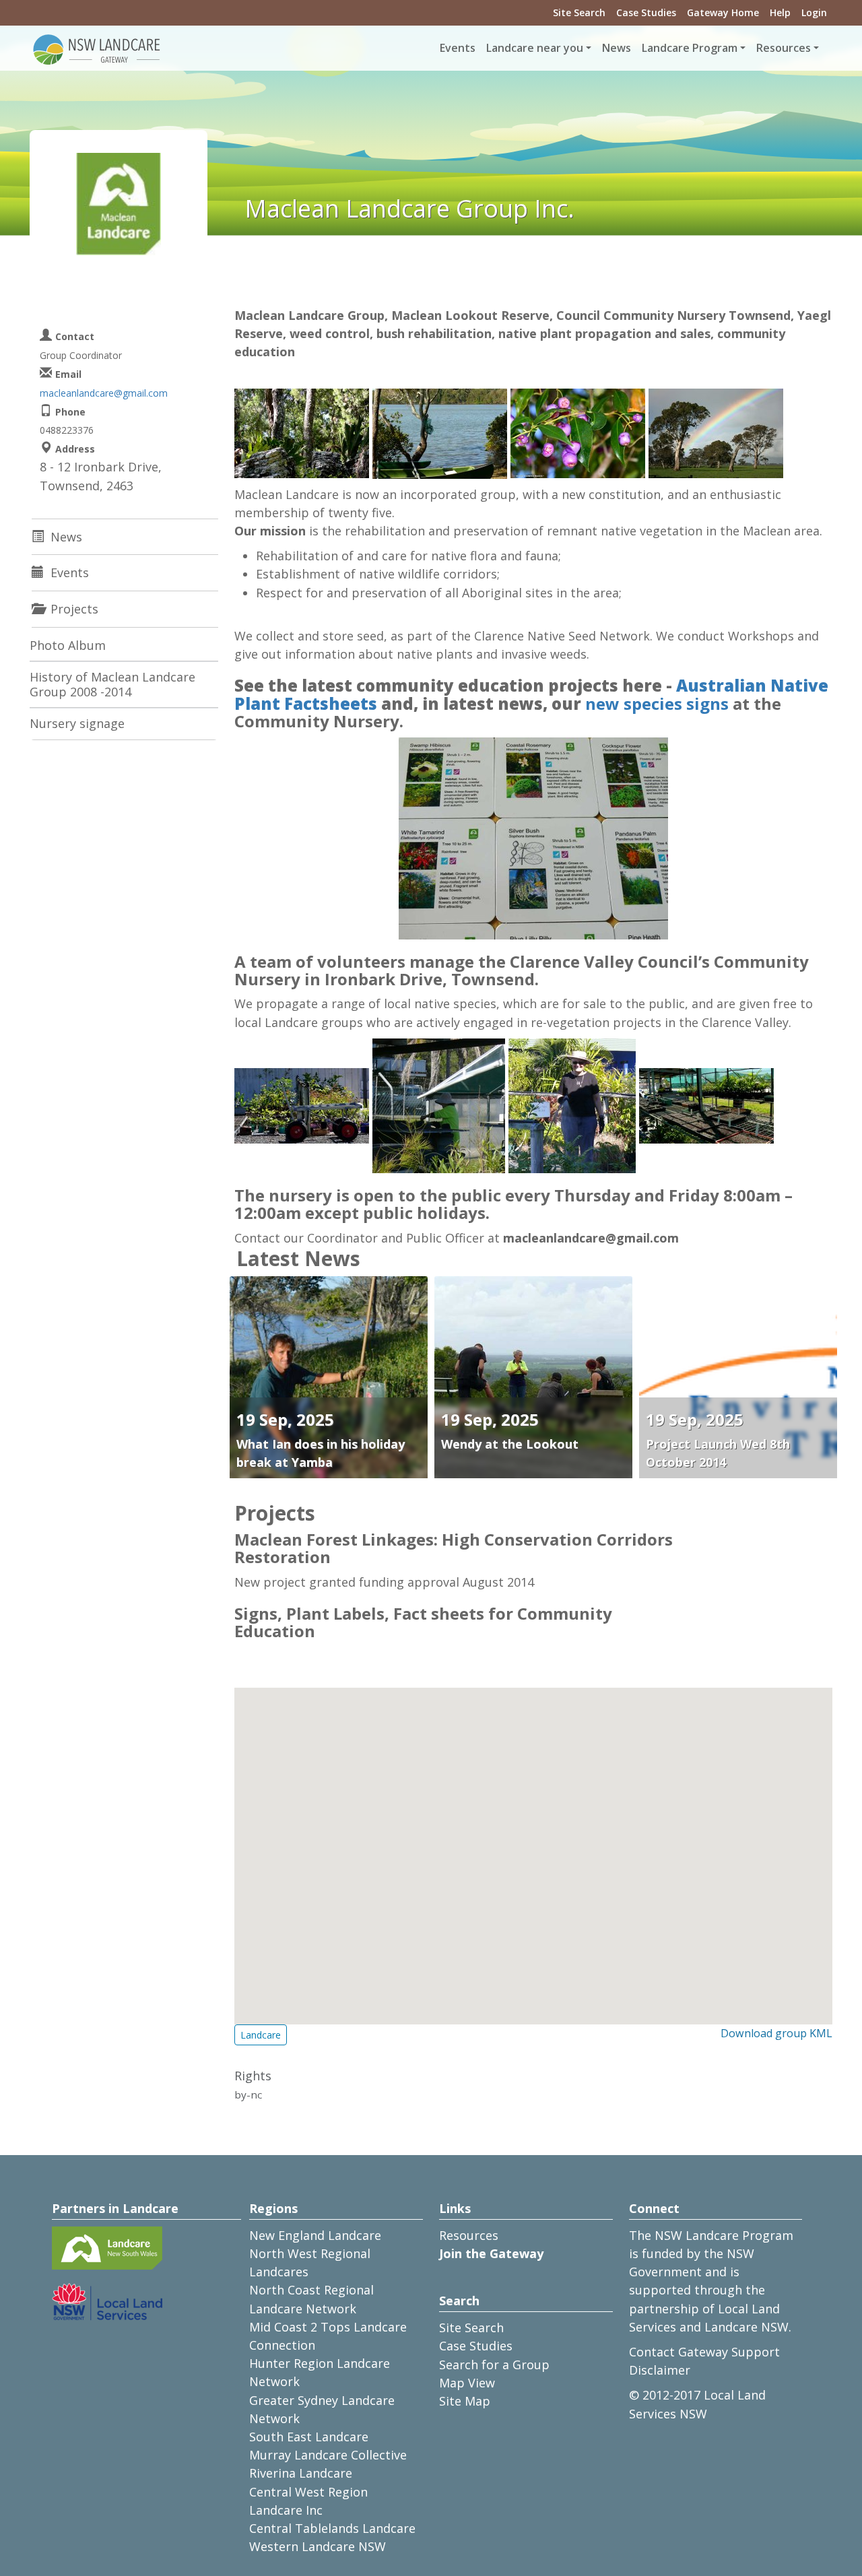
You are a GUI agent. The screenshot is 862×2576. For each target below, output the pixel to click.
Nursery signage (77, 723)
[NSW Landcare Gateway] (97, 48)
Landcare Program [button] (690, 48)
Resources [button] (784, 48)
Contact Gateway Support (704, 2352)
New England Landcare (315, 2235)
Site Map (465, 2401)
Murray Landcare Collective (328, 2455)
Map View (467, 2383)
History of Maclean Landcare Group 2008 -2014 (112, 684)
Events (458, 48)
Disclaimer (660, 2370)
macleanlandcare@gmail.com (104, 393)
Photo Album (68, 645)
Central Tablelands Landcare (332, 2528)
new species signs (657, 703)
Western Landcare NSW (318, 2546)
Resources (469, 2235)
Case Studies (646, 12)
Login (814, 12)
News (617, 48)
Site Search (579, 12)
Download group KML (776, 2033)
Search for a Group (494, 2365)
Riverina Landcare (301, 2473)
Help (780, 12)
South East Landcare (309, 2437)
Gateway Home (723, 12)
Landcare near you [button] (535, 48)
